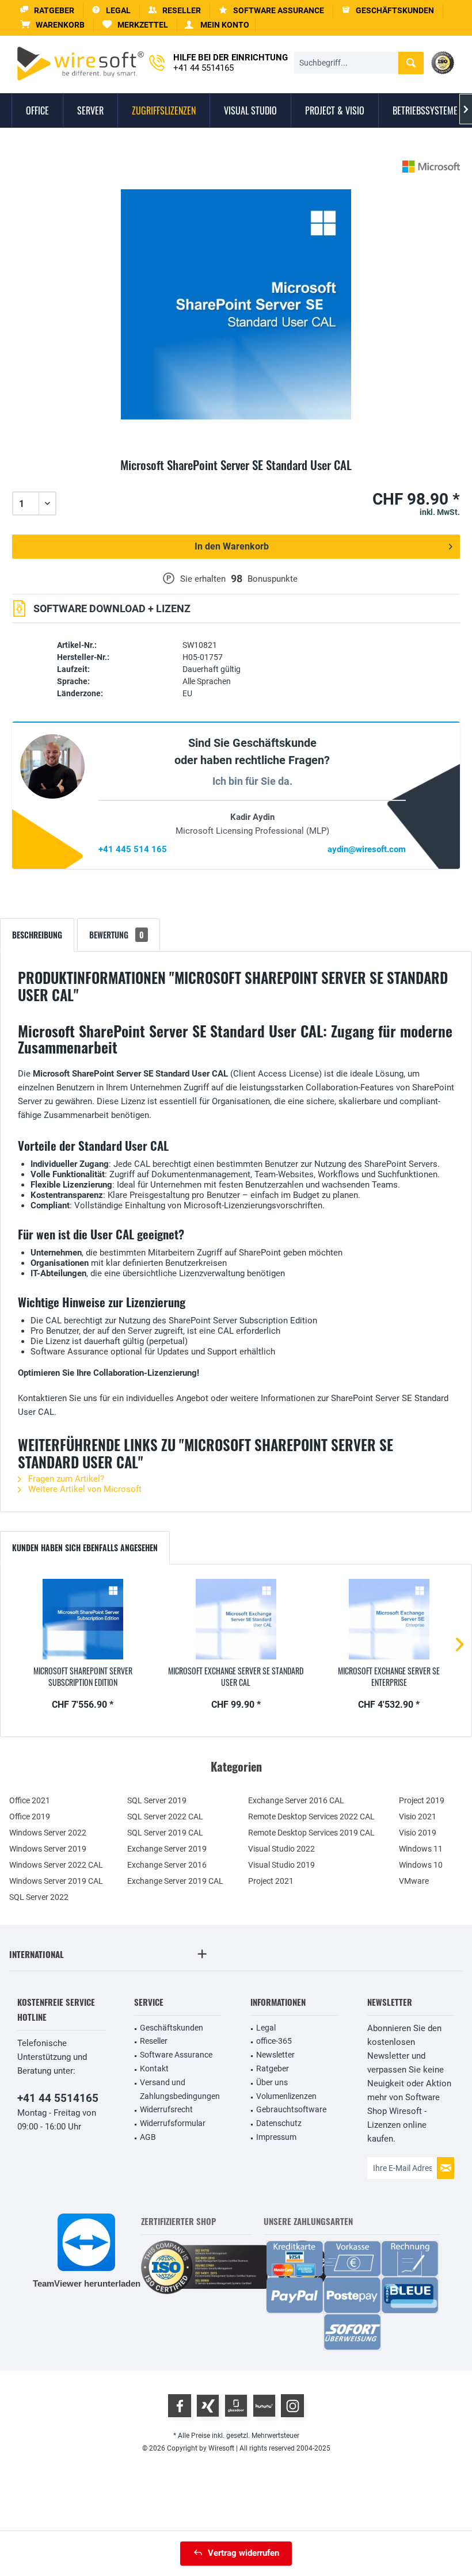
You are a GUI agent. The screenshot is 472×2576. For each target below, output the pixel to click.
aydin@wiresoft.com (367, 849)
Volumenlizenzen (286, 2096)
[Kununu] (264, 2406)
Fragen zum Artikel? (65, 1479)
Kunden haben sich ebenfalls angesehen (85, 1547)
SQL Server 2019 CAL (165, 1833)
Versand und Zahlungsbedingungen (180, 2089)
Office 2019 (30, 1816)
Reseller (154, 2041)
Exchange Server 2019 (167, 1849)
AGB (148, 2137)
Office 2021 (30, 1800)
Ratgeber (273, 2069)
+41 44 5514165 (58, 2098)
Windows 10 (421, 1865)
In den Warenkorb (232, 546)
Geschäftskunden (172, 2028)
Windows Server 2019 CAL (56, 1881)
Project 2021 (271, 1881)
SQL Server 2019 (157, 1800)
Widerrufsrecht (166, 2109)
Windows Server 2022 (48, 1833)
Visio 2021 (418, 1816)
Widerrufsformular (173, 2123)
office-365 (274, 2041)
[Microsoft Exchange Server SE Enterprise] (389, 1619)
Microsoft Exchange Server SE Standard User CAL (236, 1677)
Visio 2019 (418, 1833)
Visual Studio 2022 (281, 1849)
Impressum (276, 2137)
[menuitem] (53, 25)
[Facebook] (180, 2406)
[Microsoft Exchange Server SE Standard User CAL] (236, 1619)
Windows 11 (421, 1849)
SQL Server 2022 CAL (165, 1816)
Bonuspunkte (273, 579)
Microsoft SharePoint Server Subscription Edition (83, 1677)
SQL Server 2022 (39, 1897)
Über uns (272, 2082)
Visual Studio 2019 (281, 1865)
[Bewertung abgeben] (236, 478)
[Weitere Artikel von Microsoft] (431, 167)
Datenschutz (279, 2123)
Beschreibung (37, 935)
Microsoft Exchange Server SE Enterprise (389, 1677)
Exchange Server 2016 (167, 1865)
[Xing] (208, 2406)
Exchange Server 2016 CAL (296, 1800)
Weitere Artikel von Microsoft (84, 1489)
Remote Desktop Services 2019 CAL (311, 1833)
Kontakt (154, 2069)
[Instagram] (292, 2406)
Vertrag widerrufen (243, 2553)
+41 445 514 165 (133, 849)
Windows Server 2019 (48, 1849)
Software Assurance (176, 2055)
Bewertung (117, 935)
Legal (266, 2028)
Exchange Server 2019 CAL (175, 1881)
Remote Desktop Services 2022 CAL (311, 1816)
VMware (414, 1881)
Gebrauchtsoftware (291, 2109)
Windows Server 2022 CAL (56, 1865)
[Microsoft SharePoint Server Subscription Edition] (83, 1619)
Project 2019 (422, 1800)
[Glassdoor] (236, 2406)
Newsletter (275, 2055)
